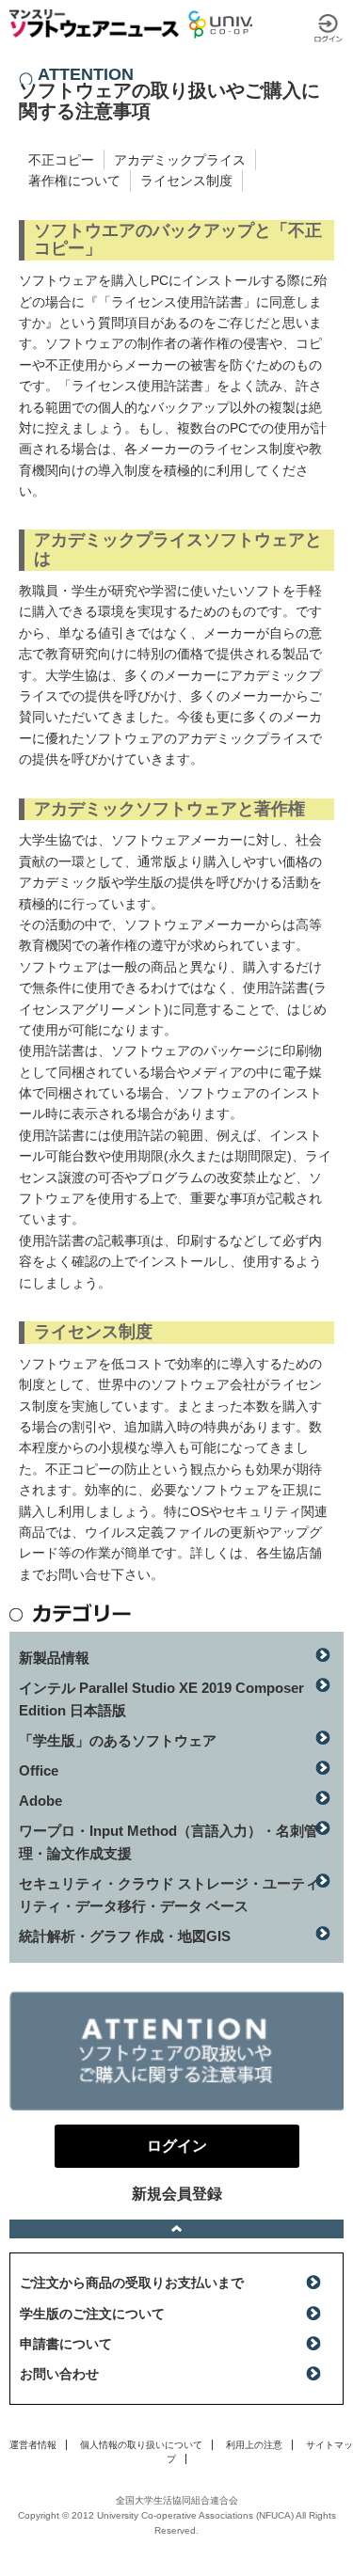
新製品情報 (54, 1658)
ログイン (329, 28)
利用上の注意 (254, 2445)
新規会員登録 (177, 2194)
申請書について (66, 2344)
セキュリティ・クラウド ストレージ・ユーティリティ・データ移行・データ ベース (169, 1895)
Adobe (40, 1801)
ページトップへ (176, 2229)
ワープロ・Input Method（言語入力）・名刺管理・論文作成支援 (168, 1842)
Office (39, 1770)
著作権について (74, 181)
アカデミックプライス (180, 160)
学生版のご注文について (92, 2314)
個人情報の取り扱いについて (141, 2445)
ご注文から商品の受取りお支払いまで (132, 2283)
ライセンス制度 (186, 181)
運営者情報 (33, 2445)
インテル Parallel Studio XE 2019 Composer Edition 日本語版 (161, 1699)
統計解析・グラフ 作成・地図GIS (125, 1936)
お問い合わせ (59, 2374)
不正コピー (61, 160)
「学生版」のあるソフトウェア (118, 1740)
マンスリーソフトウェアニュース (94, 24)
